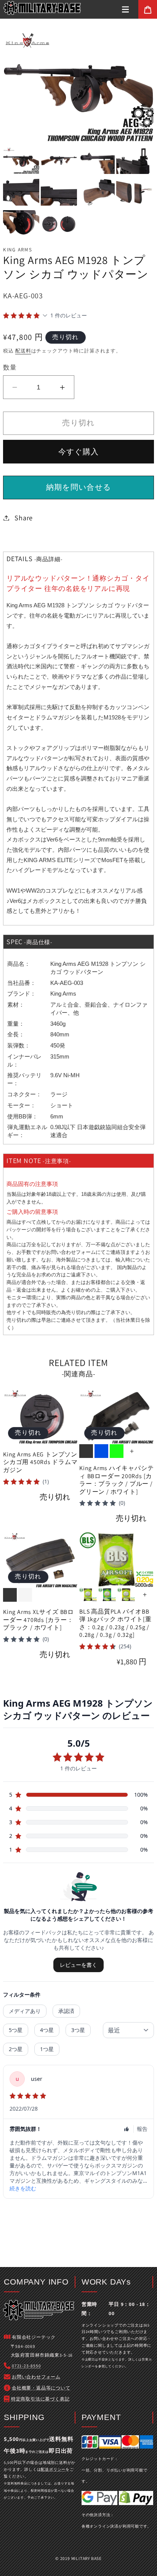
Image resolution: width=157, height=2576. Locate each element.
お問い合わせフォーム (71, 1252)
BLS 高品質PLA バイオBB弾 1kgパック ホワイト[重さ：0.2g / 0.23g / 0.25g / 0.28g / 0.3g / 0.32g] (115, 1623)
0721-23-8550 (26, 2366)
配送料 (23, 351)
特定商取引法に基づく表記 (40, 2399)
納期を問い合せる (79, 487)
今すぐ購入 (79, 452)
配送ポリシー (53, 2469)
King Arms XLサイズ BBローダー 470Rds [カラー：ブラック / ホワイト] (38, 1620)
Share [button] (24, 518)
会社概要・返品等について (41, 2388)
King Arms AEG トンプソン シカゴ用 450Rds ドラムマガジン (40, 1462)
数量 (10, 367)
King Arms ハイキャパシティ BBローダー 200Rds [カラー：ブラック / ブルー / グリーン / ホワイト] (116, 1480)
